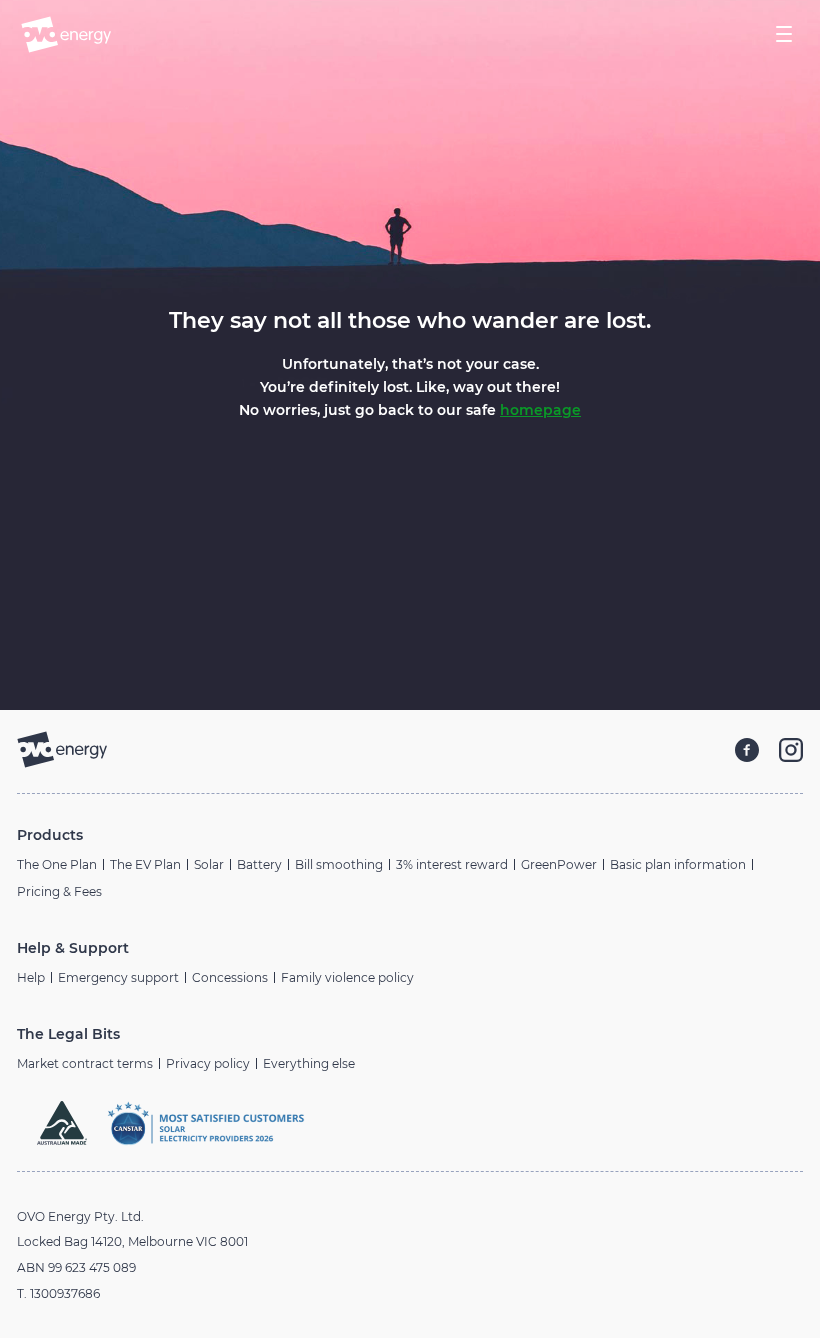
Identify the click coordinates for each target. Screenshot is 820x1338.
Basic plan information (678, 864)
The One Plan (57, 864)
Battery (259, 864)
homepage (540, 410)
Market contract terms (85, 1063)
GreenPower (559, 864)
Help (31, 977)
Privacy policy (208, 1063)
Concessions (230, 977)
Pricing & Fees (59, 891)
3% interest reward (452, 864)
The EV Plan (145, 864)
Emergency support (118, 977)
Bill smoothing (339, 864)
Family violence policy (347, 977)
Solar (209, 864)
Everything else (309, 1063)
